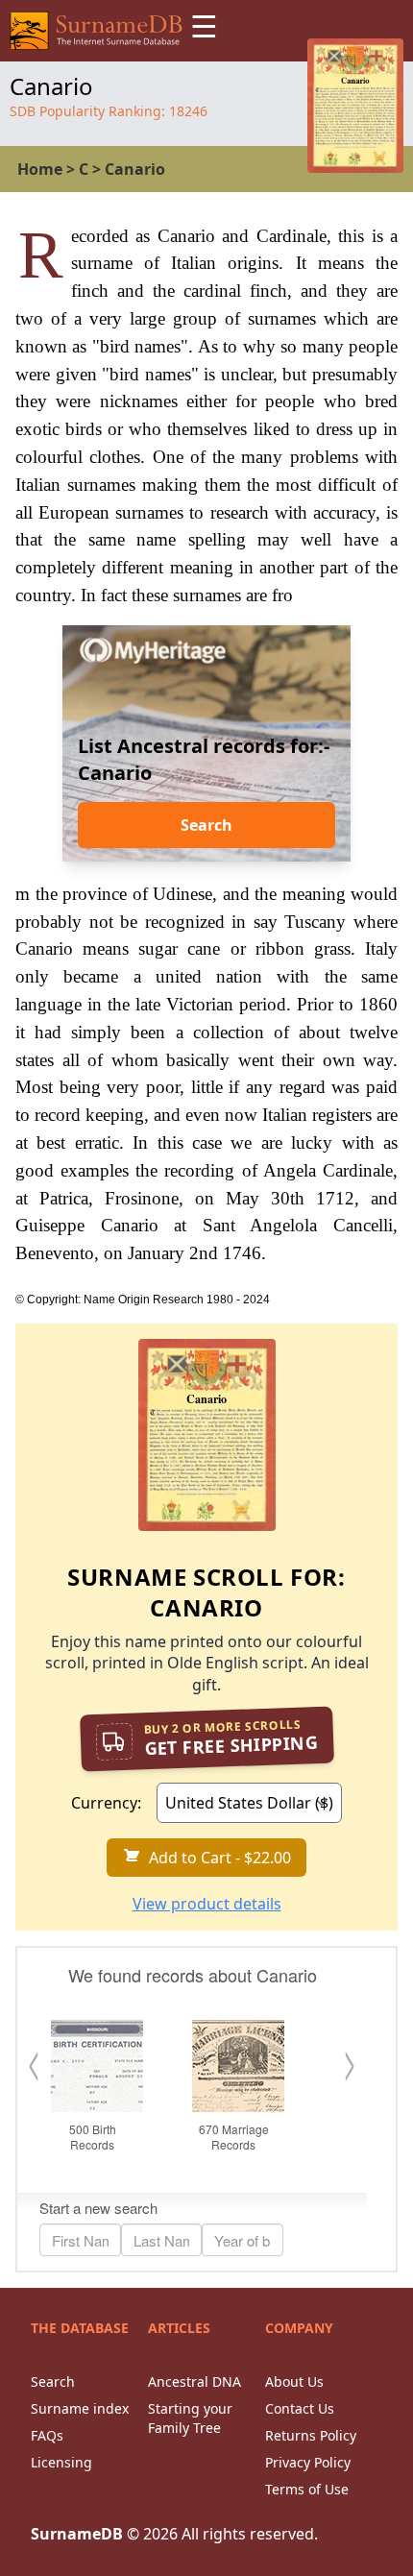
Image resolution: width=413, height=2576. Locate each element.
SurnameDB (77, 2534)
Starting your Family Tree (190, 2418)
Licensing (61, 2462)
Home (40, 169)
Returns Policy (311, 2435)
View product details (207, 1904)
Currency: (106, 1803)
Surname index (80, 2408)
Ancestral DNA (194, 2382)
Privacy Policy (308, 2462)
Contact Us (300, 2408)
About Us (294, 2382)
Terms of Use (307, 2489)
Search (206, 825)
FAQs (47, 2435)
